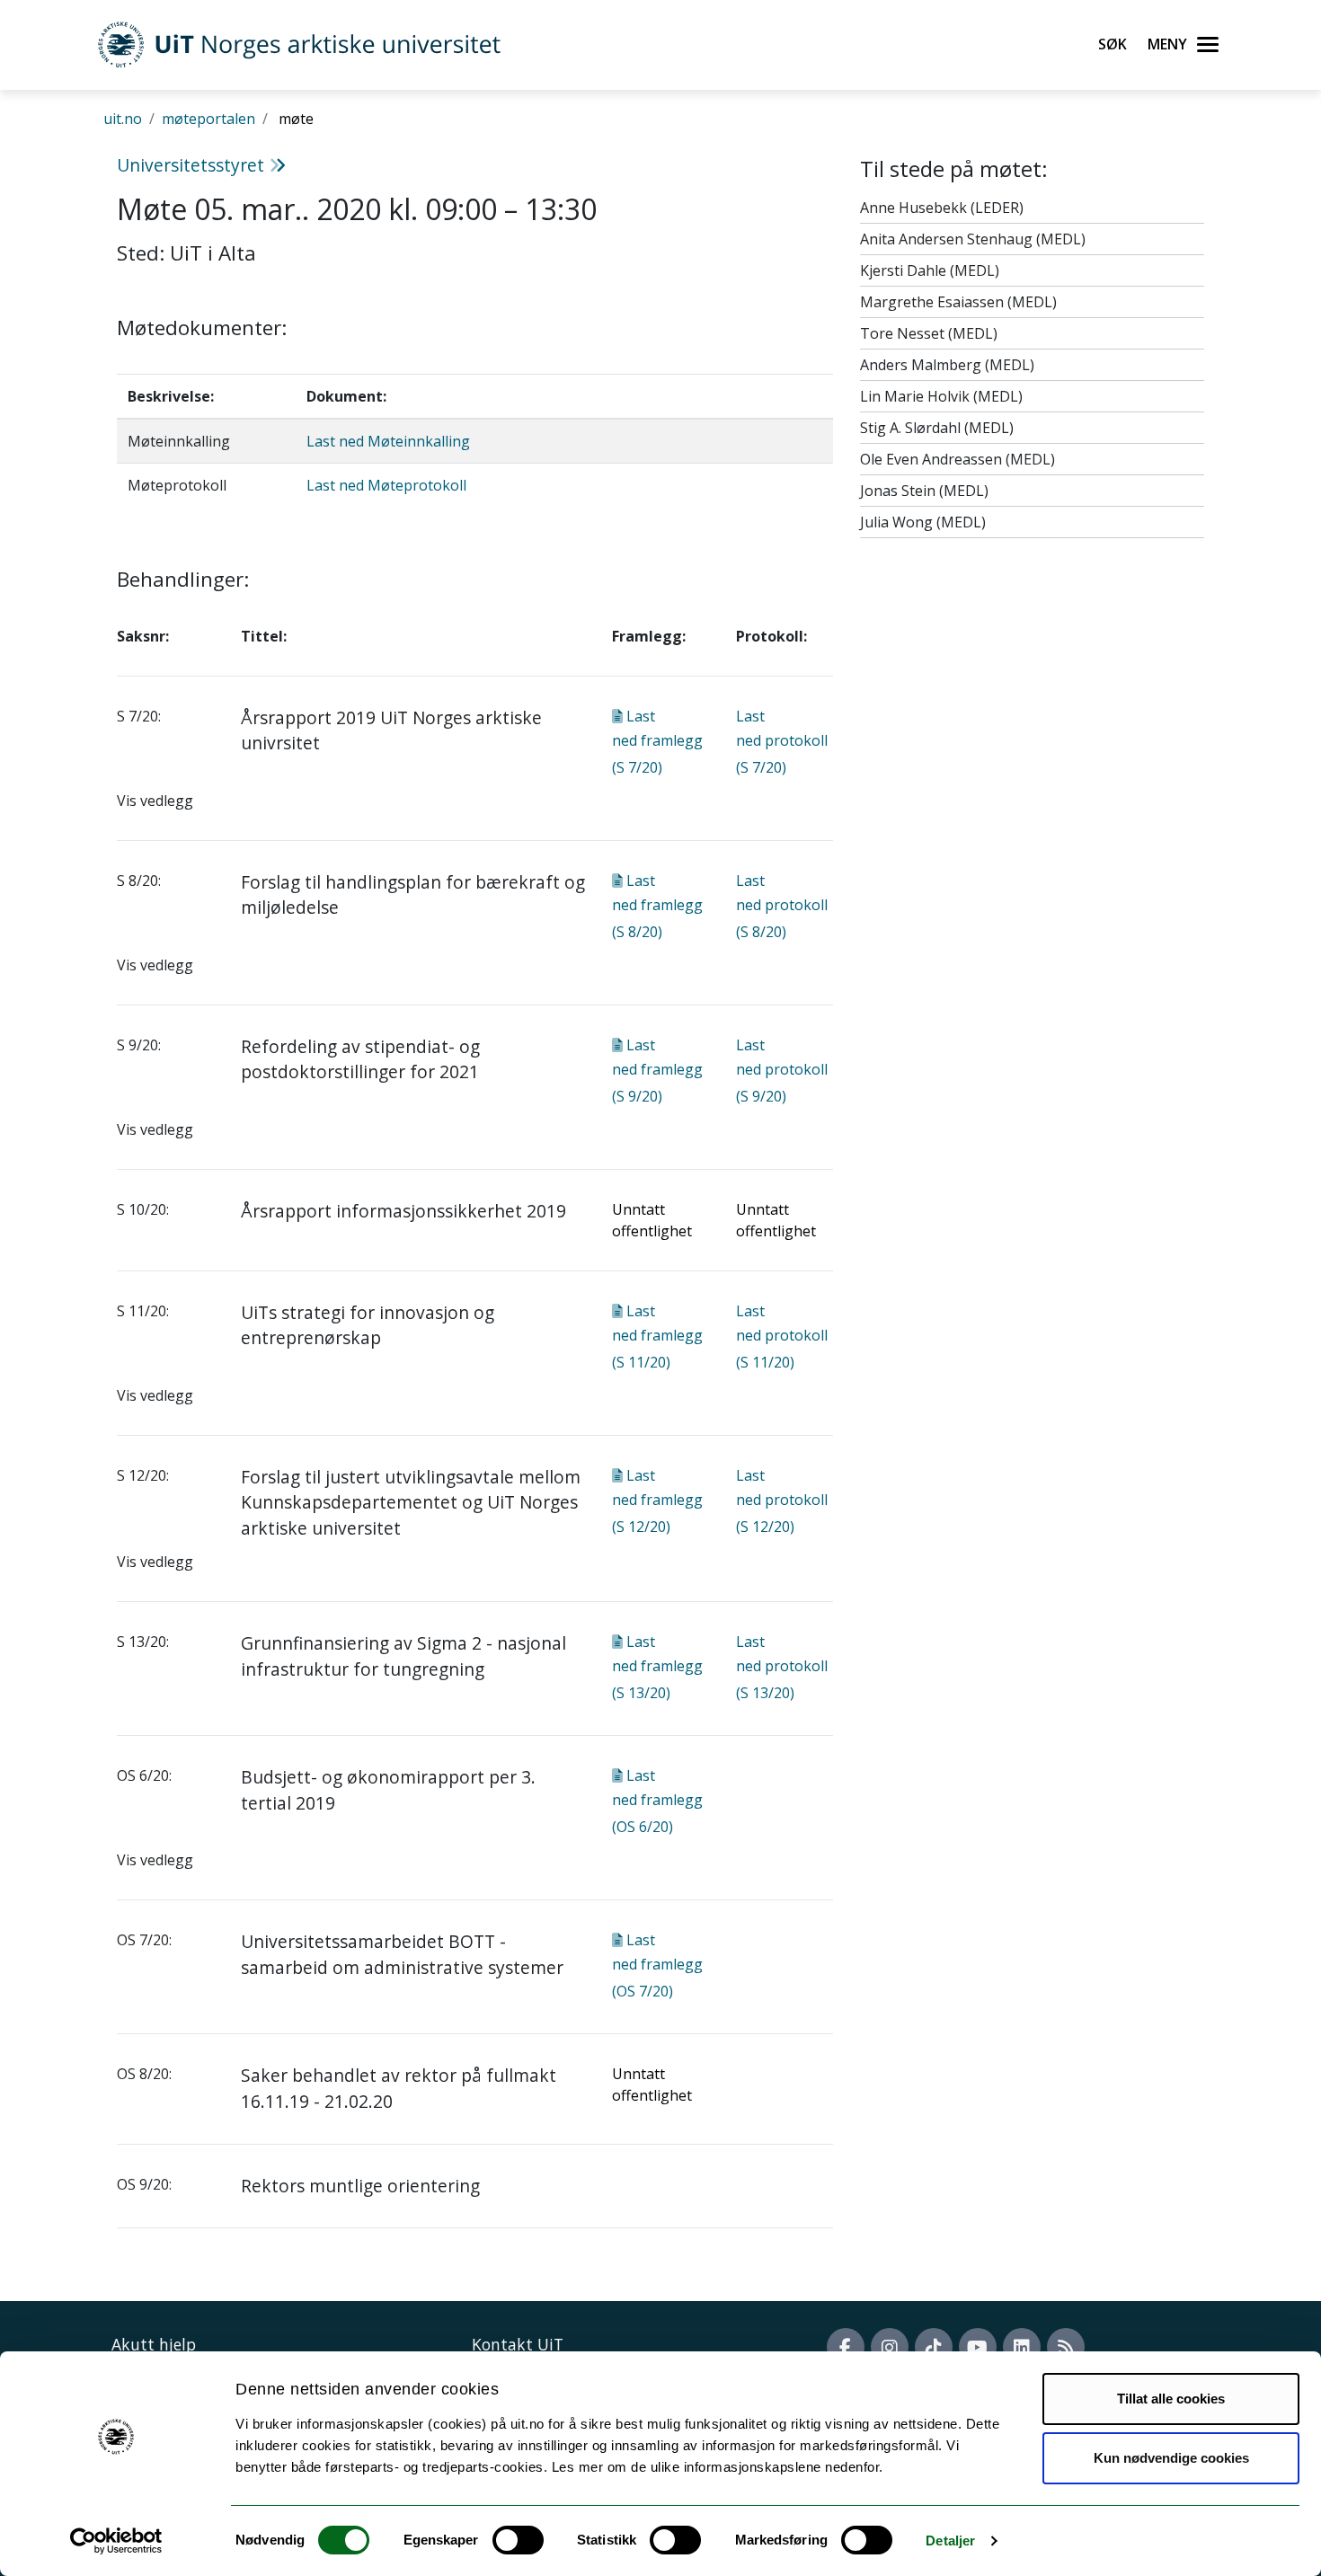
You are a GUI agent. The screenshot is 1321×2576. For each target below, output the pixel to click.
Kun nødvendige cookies (1171, 2458)
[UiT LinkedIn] (1022, 2347)
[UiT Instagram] (890, 2347)
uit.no (123, 119)
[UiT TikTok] (934, 2347)
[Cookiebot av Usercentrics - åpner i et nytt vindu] (116, 2541)
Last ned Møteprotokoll (386, 485)
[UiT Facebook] (846, 2347)
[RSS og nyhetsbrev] (1066, 2347)
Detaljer (950, 2541)
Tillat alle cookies (1171, 2399)
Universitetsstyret (193, 165)
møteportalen (208, 119)
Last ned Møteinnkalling (388, 441)
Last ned (657, 742)
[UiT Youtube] (978, 2347)
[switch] (518, 2540)
